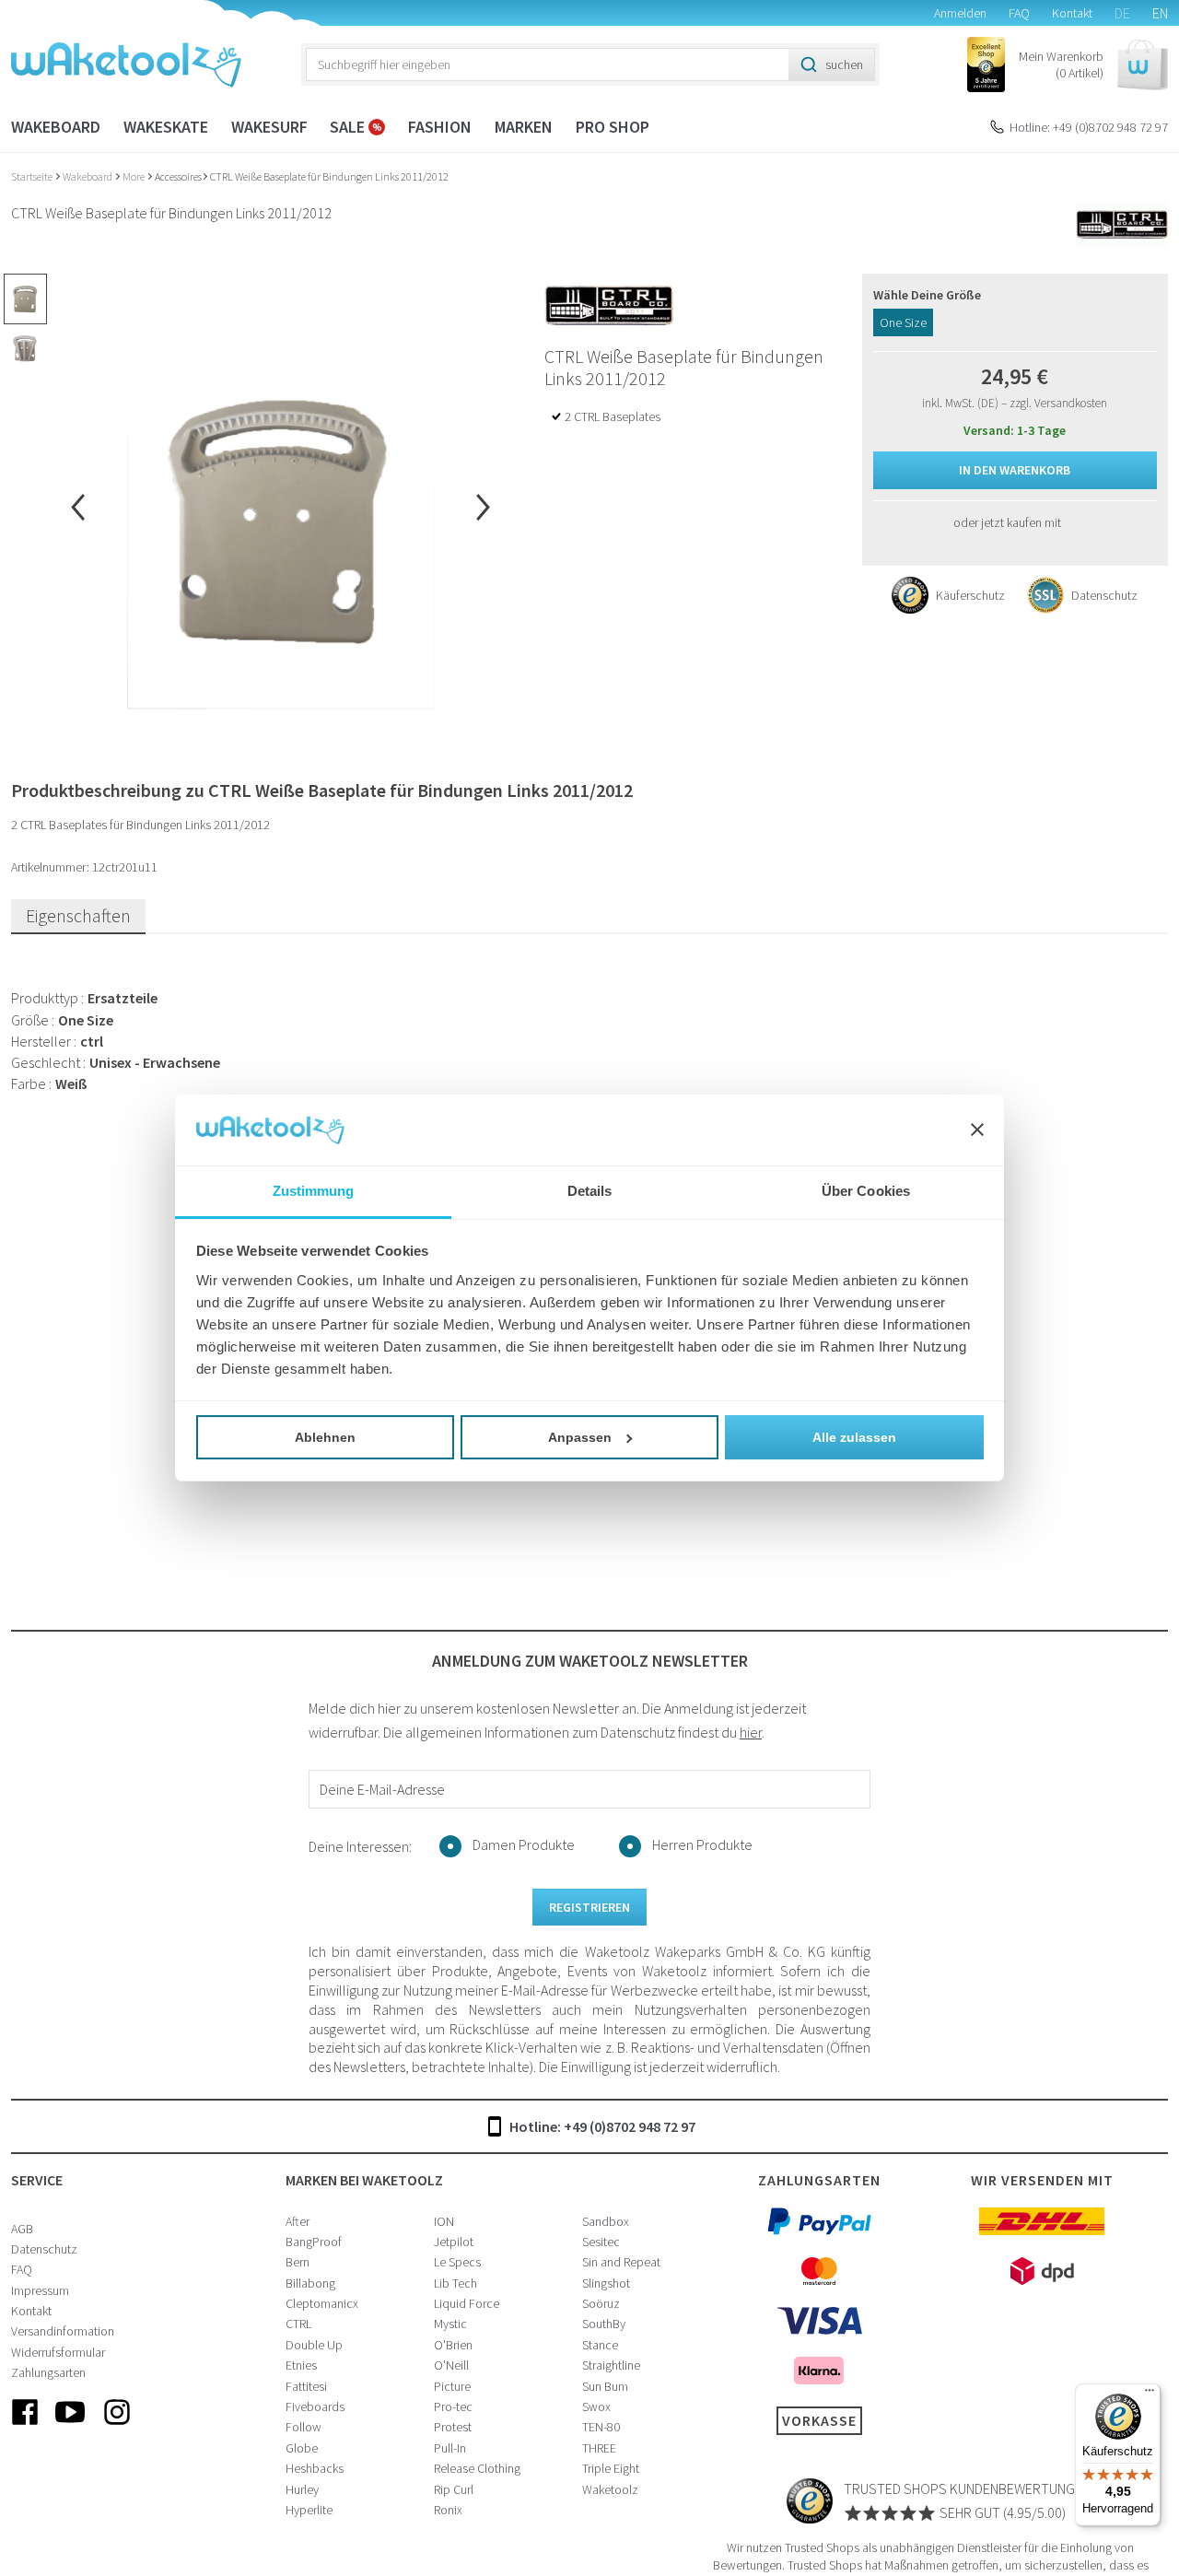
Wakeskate (166, 127)
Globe (302, 2448)
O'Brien (453, 2345)
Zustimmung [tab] (314, 1191)
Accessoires (178, 176)
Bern (298, 2262)
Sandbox (606, 2221)
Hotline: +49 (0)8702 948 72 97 (1089, 127)
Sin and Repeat (621, 2262)
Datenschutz (44, 2249)
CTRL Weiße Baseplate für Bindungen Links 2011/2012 (329, 176)
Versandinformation (63, 2331)
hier (751, 1732)
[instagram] (117, 2427)
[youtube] (71, 2427)
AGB (22, 2229)
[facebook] (25, 2427)
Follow (304, 2427)
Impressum (40, 2290)
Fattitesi (306, 2386)
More (134, 176)
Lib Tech (455, 2283)
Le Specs (457, 2262)
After (298, 2221)
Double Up (314, 2345)
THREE (599, 2448)
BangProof (314, 2242)
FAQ (1019, 13)
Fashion (440, 127)
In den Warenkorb (1015, 470)
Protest (453, 2427)
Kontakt (1072, 13)
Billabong (310, 2283)
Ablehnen (325, 1437)
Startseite (33, 176)
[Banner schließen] (977, 1130)
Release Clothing (477, 2468)
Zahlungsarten (48, 2372)
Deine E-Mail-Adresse (382, 1789)
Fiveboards (315, 2406)
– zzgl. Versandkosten (1054, 403)
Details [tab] (590, 1191)
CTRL (298, 2324)
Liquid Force (467, 2303)
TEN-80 (601, 2427)
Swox (596, 2406)
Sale (349, 127)
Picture (452, 2386)
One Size (903, 322)
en (1160, 13)
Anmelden (960, 13)
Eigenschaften (78, 915)
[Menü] (1150, 2395)
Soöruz (601, 2303)
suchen (844, 64)
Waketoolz (610, 2489)
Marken (524, 127)
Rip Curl (454, 2489)
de (1122, 13)
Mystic (450, 2324)
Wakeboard (56, 127)
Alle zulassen (854, 1437)
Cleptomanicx (322, 2303)
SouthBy (604, 2324)
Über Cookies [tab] (866, 1191)
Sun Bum (605, 2386)
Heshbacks (315, 2468)
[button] (1093, 65)
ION (444, 2221)
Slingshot (606, 2283)
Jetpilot (454, 2242)
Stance (600, 2345)
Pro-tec (453, 2406)
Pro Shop (613, 127)
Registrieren (589, 1907)
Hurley (302, 2489)
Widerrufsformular (58, 2352)
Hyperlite (309, 2510)
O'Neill (451, 2365)
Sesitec (601, 2242)
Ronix (448, 2510)
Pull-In (450, 2448)
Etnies (301, 2365)
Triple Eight (611, 2468)
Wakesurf (269, 127)
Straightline (611, 2365)
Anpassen (580, 1437)
